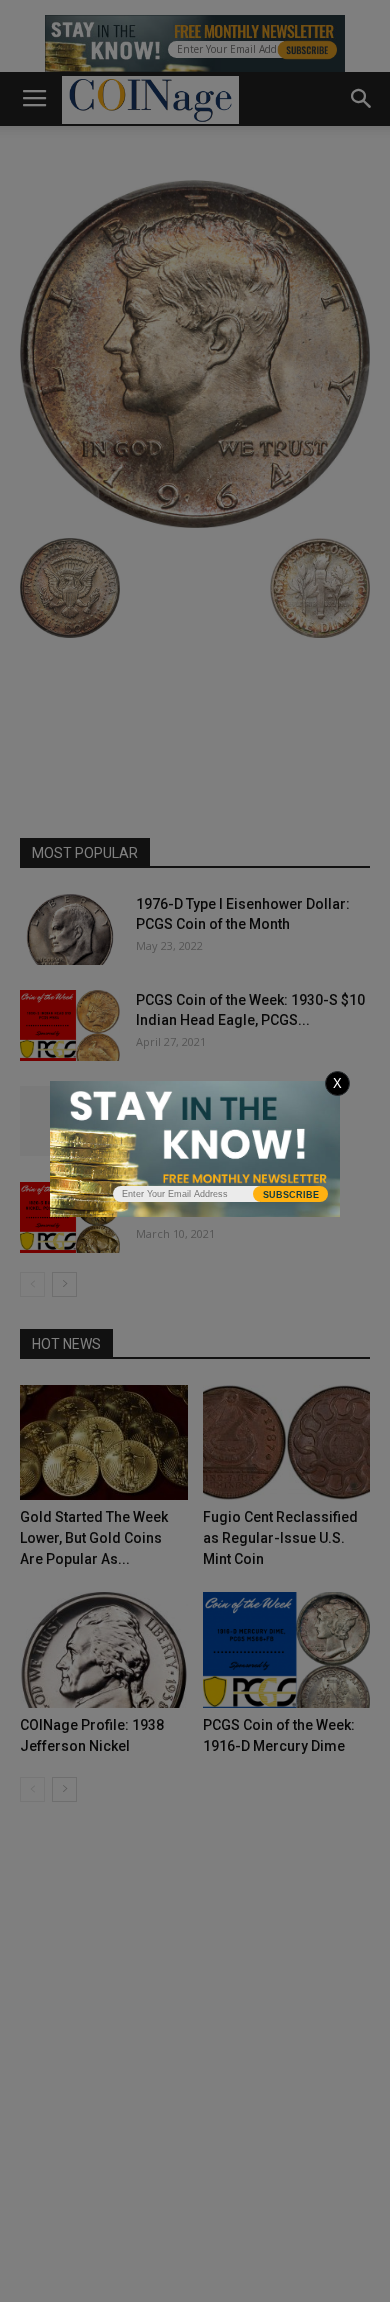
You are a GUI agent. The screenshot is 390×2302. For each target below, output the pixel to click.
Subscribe (291, 1195)
